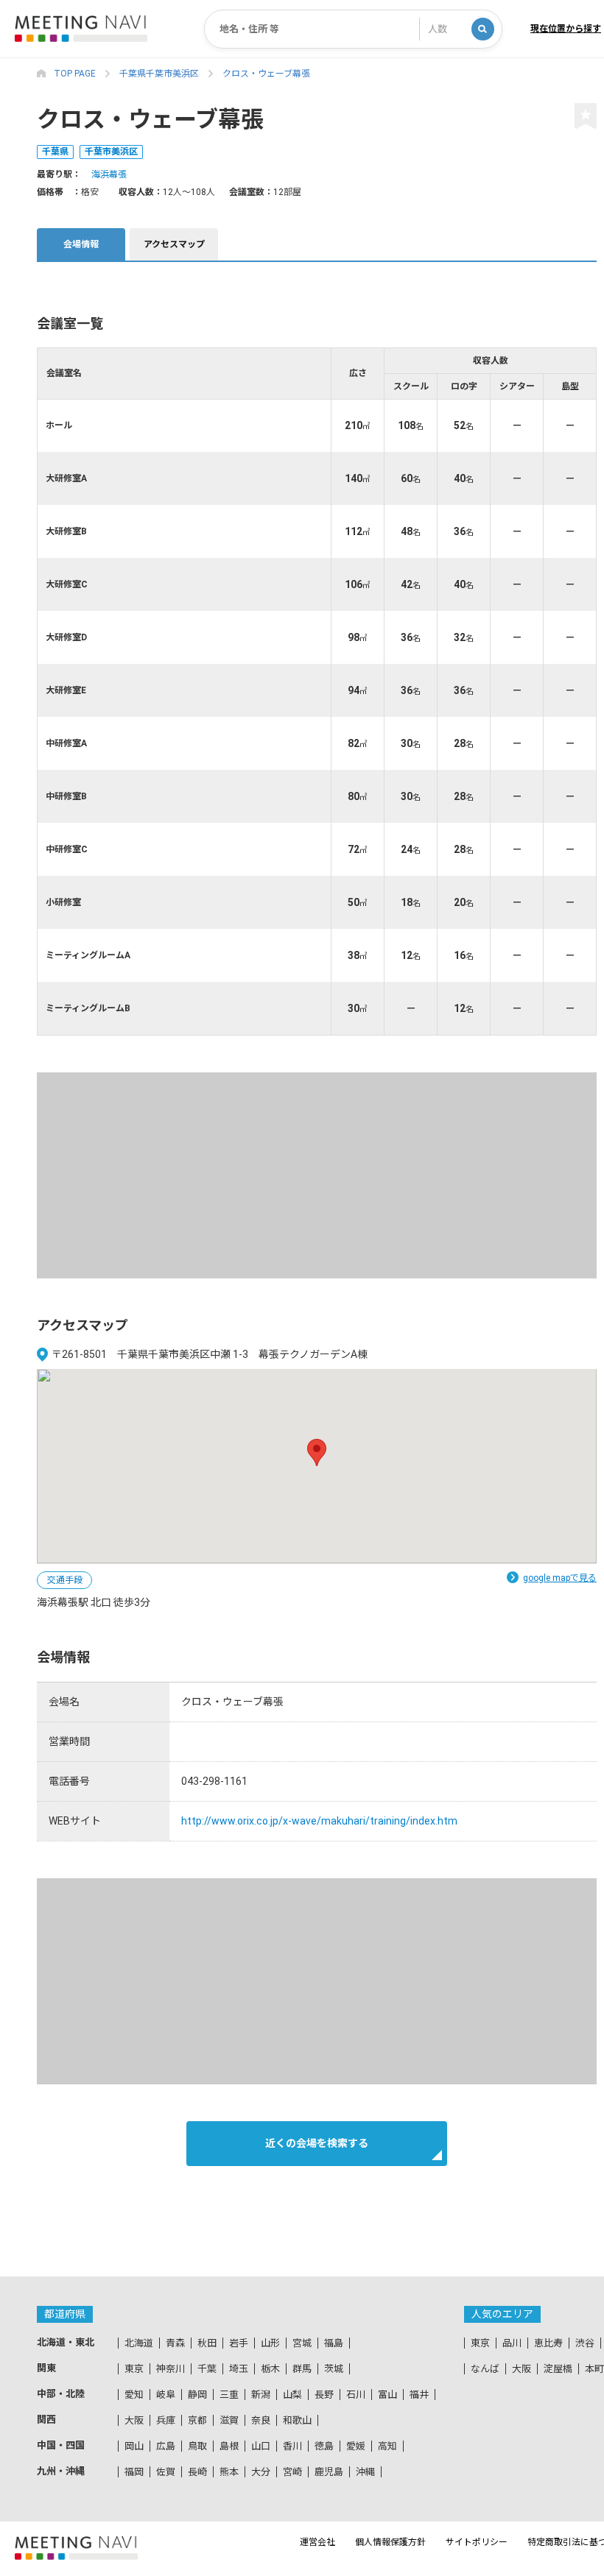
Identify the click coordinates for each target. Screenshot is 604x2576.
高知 (387, 2446)
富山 (387, 2395)
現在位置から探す (566, 29)
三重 (229, 2395)
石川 (356, 2395)
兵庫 (166, 2420)
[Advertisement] (317, 1175)
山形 (270, 2343)
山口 (261, 2446)
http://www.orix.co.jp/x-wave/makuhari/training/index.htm (319, 1821)
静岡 (197, 2395)
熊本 (229, 2472)
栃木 (270, 2369)
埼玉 (239, 2369)
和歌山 (297, 2420)
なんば (485, 2369)
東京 (134, 2369)
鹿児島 (329, 2472)
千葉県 (55, 152)
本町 (594, 2369)
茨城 (334, 2369)
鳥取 (197, 2446)
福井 (419, 2395)
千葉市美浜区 (111, 152)
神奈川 (171, 2369)
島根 (229, 2446)
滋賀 (229, 2420)
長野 (324, 2395)
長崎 (197, 2472)
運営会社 (317, 2542)
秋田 (207, 2343)
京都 (197, 2420)
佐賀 (166, 2472)
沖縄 (365, 2472)
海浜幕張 (109, 174)
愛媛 (356, 2446)
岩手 (239, 2343)
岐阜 (166, 2395)
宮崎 (292, 2472)
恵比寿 (548, 2343)
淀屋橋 (558, 2369)
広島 (166, 2446)
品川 (512, 2343)
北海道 (139, 2343)
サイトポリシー (477, 2542)
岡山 (134, 2446)
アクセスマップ (174, 244)
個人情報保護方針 (390, 2542)
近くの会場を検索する (317, 2143)
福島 (334, 2343)
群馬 (302, 2369)
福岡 (134, 2472)
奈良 (261, 2420)
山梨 (292, 2395)
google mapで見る (560, 1578)
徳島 (324, 2446)
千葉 (207, 2369)
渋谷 (585, 2343)
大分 (261, 2472)
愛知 (134, 2395)
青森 (175, 2343)
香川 (292, 2446)
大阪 (134, 2420)
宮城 (302, 2343)
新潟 (261, 2395)
